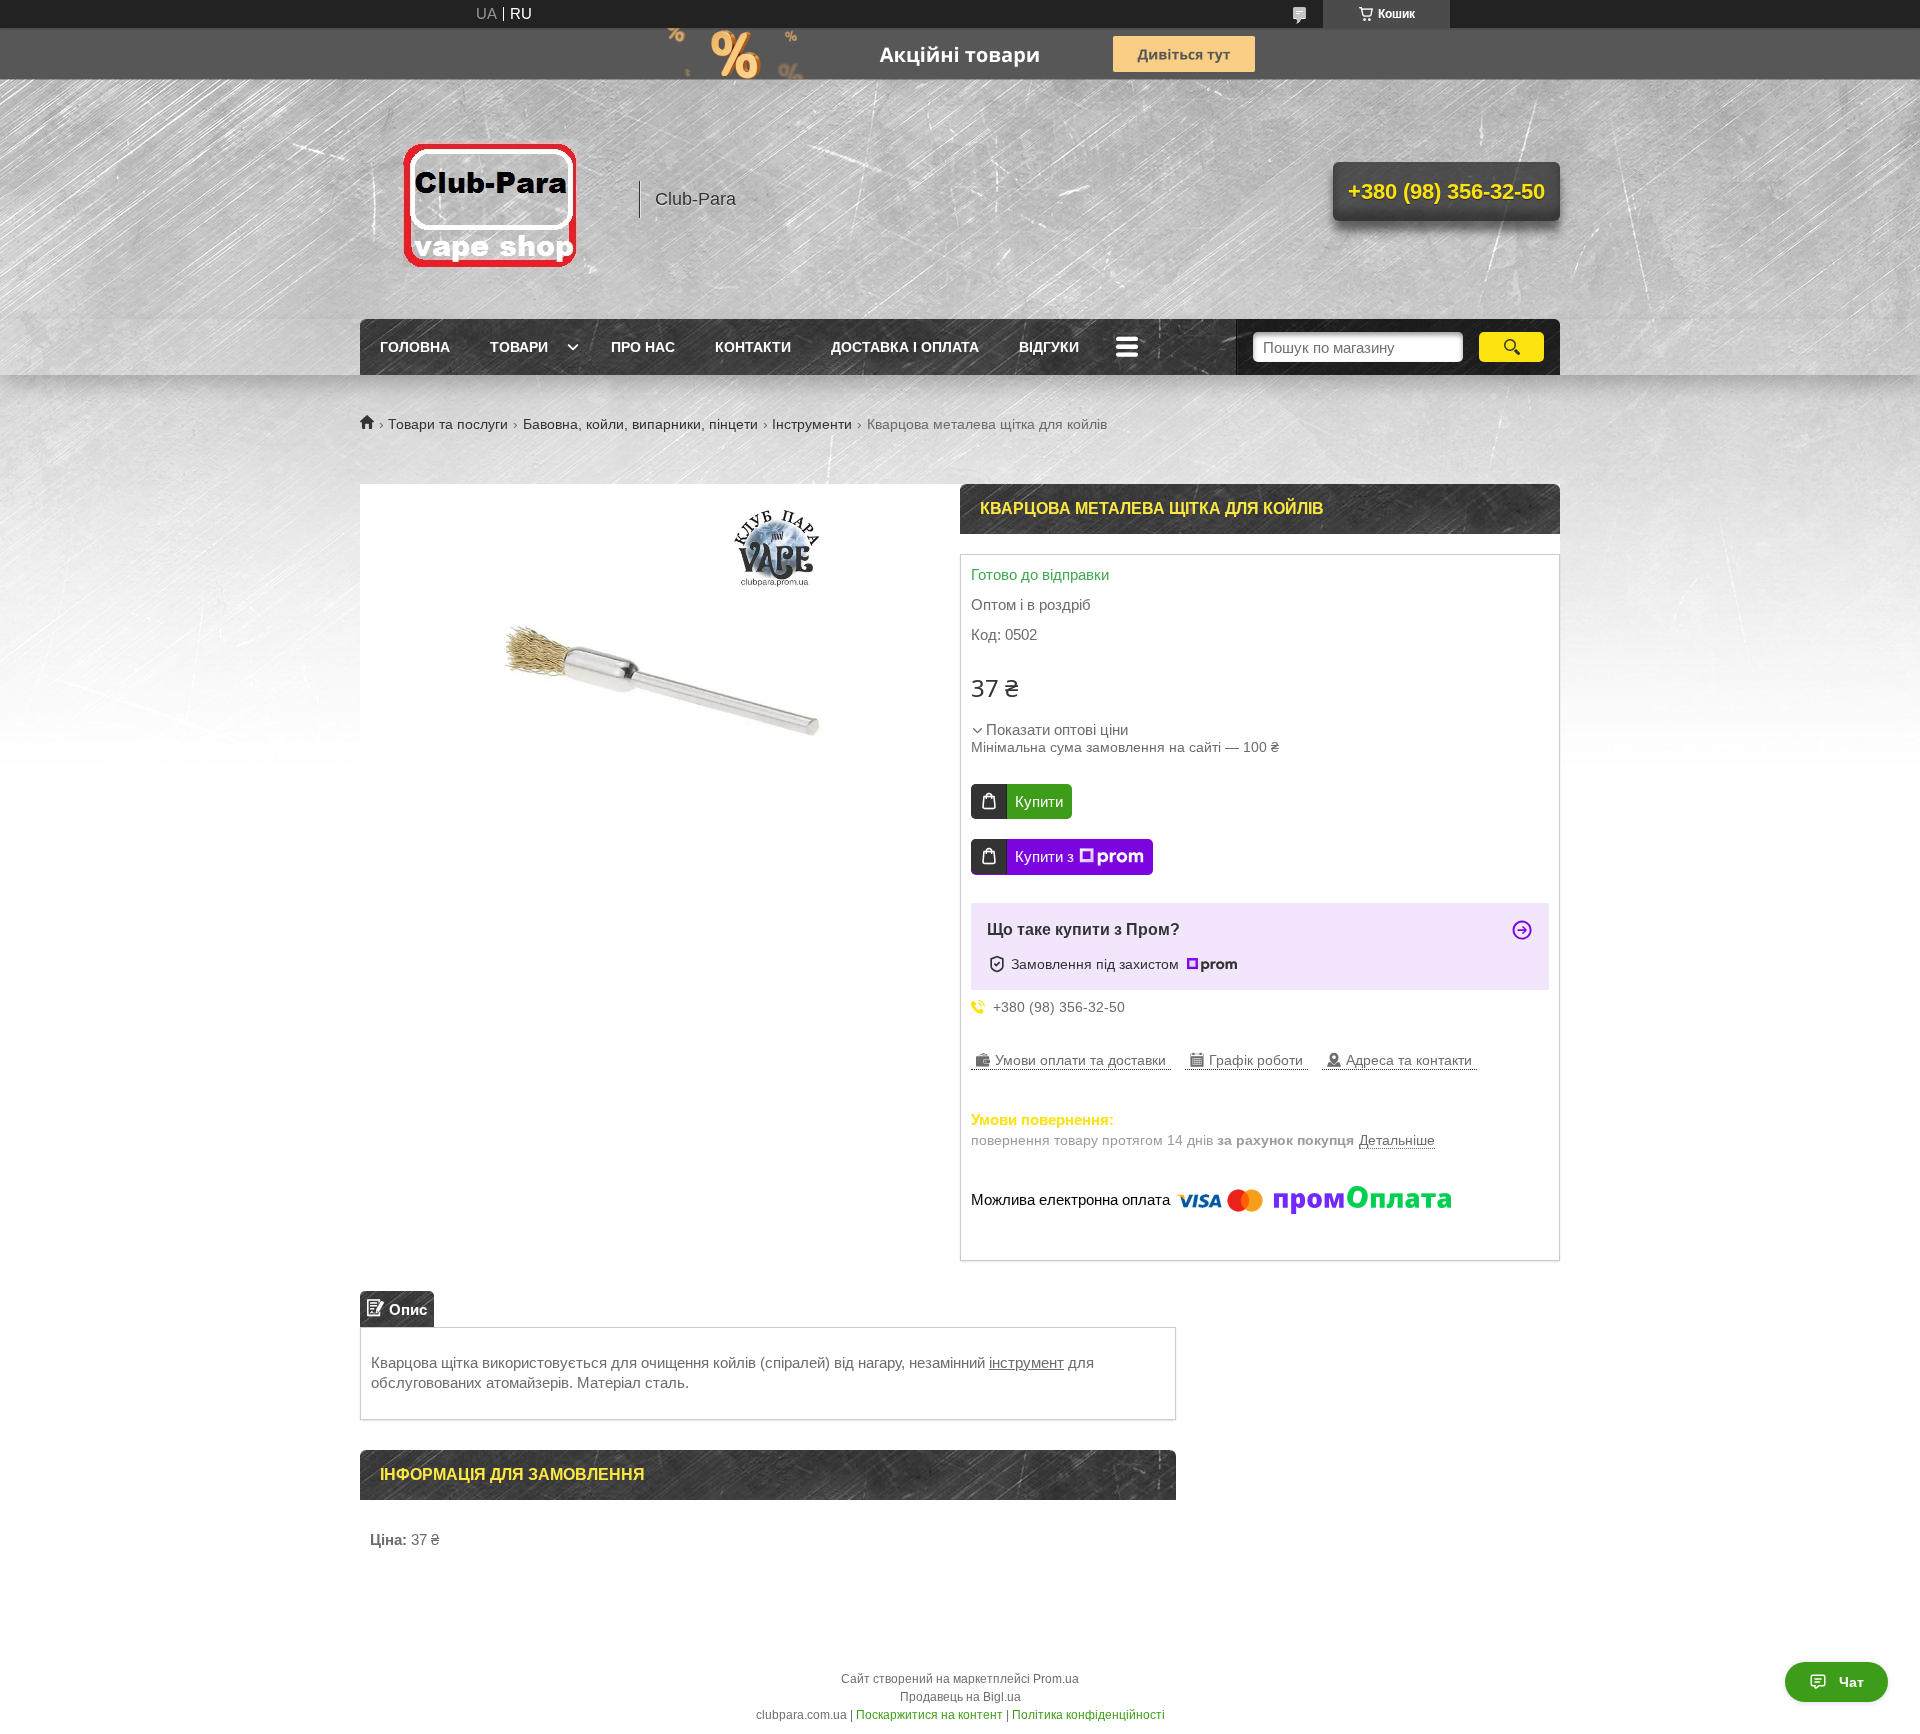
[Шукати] (1511, 347)
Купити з (1044, 856)
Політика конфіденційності (1088, 1715)
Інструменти (812, 424)
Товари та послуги (448, 424)
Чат (1851, 1682)
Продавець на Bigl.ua (960, 1697)
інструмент (1026, 1362)
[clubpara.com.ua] (490, 199)
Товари (519, 347)
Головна (415, 347)
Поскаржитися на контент (929, 1715)
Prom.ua (1056, 1679)
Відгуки (1049, 347)
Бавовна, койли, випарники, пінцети (640, 424)
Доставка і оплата (905, 347)
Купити (1039, 801)
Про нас (643, 347)
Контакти (753, 347)
